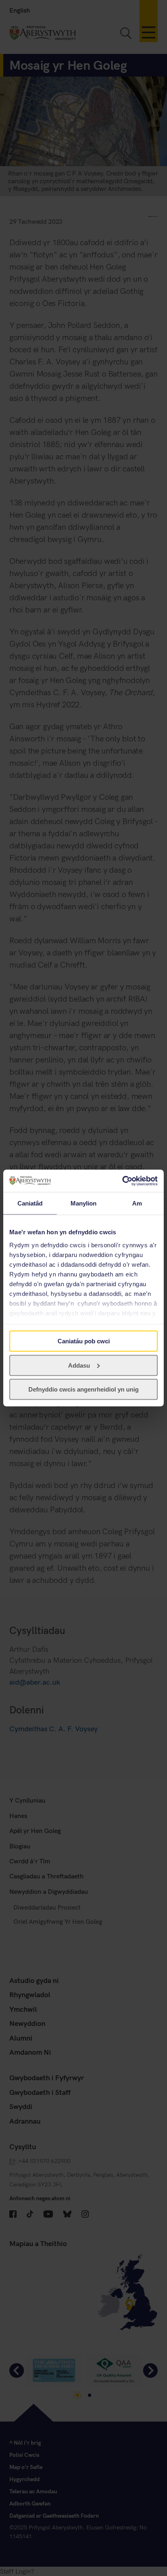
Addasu (79, 1365)
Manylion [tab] (84, 1203)
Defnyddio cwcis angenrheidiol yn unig (83, 1389)
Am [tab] (137, 1203)
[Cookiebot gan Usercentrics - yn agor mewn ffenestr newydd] (122, 1181)
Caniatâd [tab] (30, 1203)
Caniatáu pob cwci (84, 1341)
